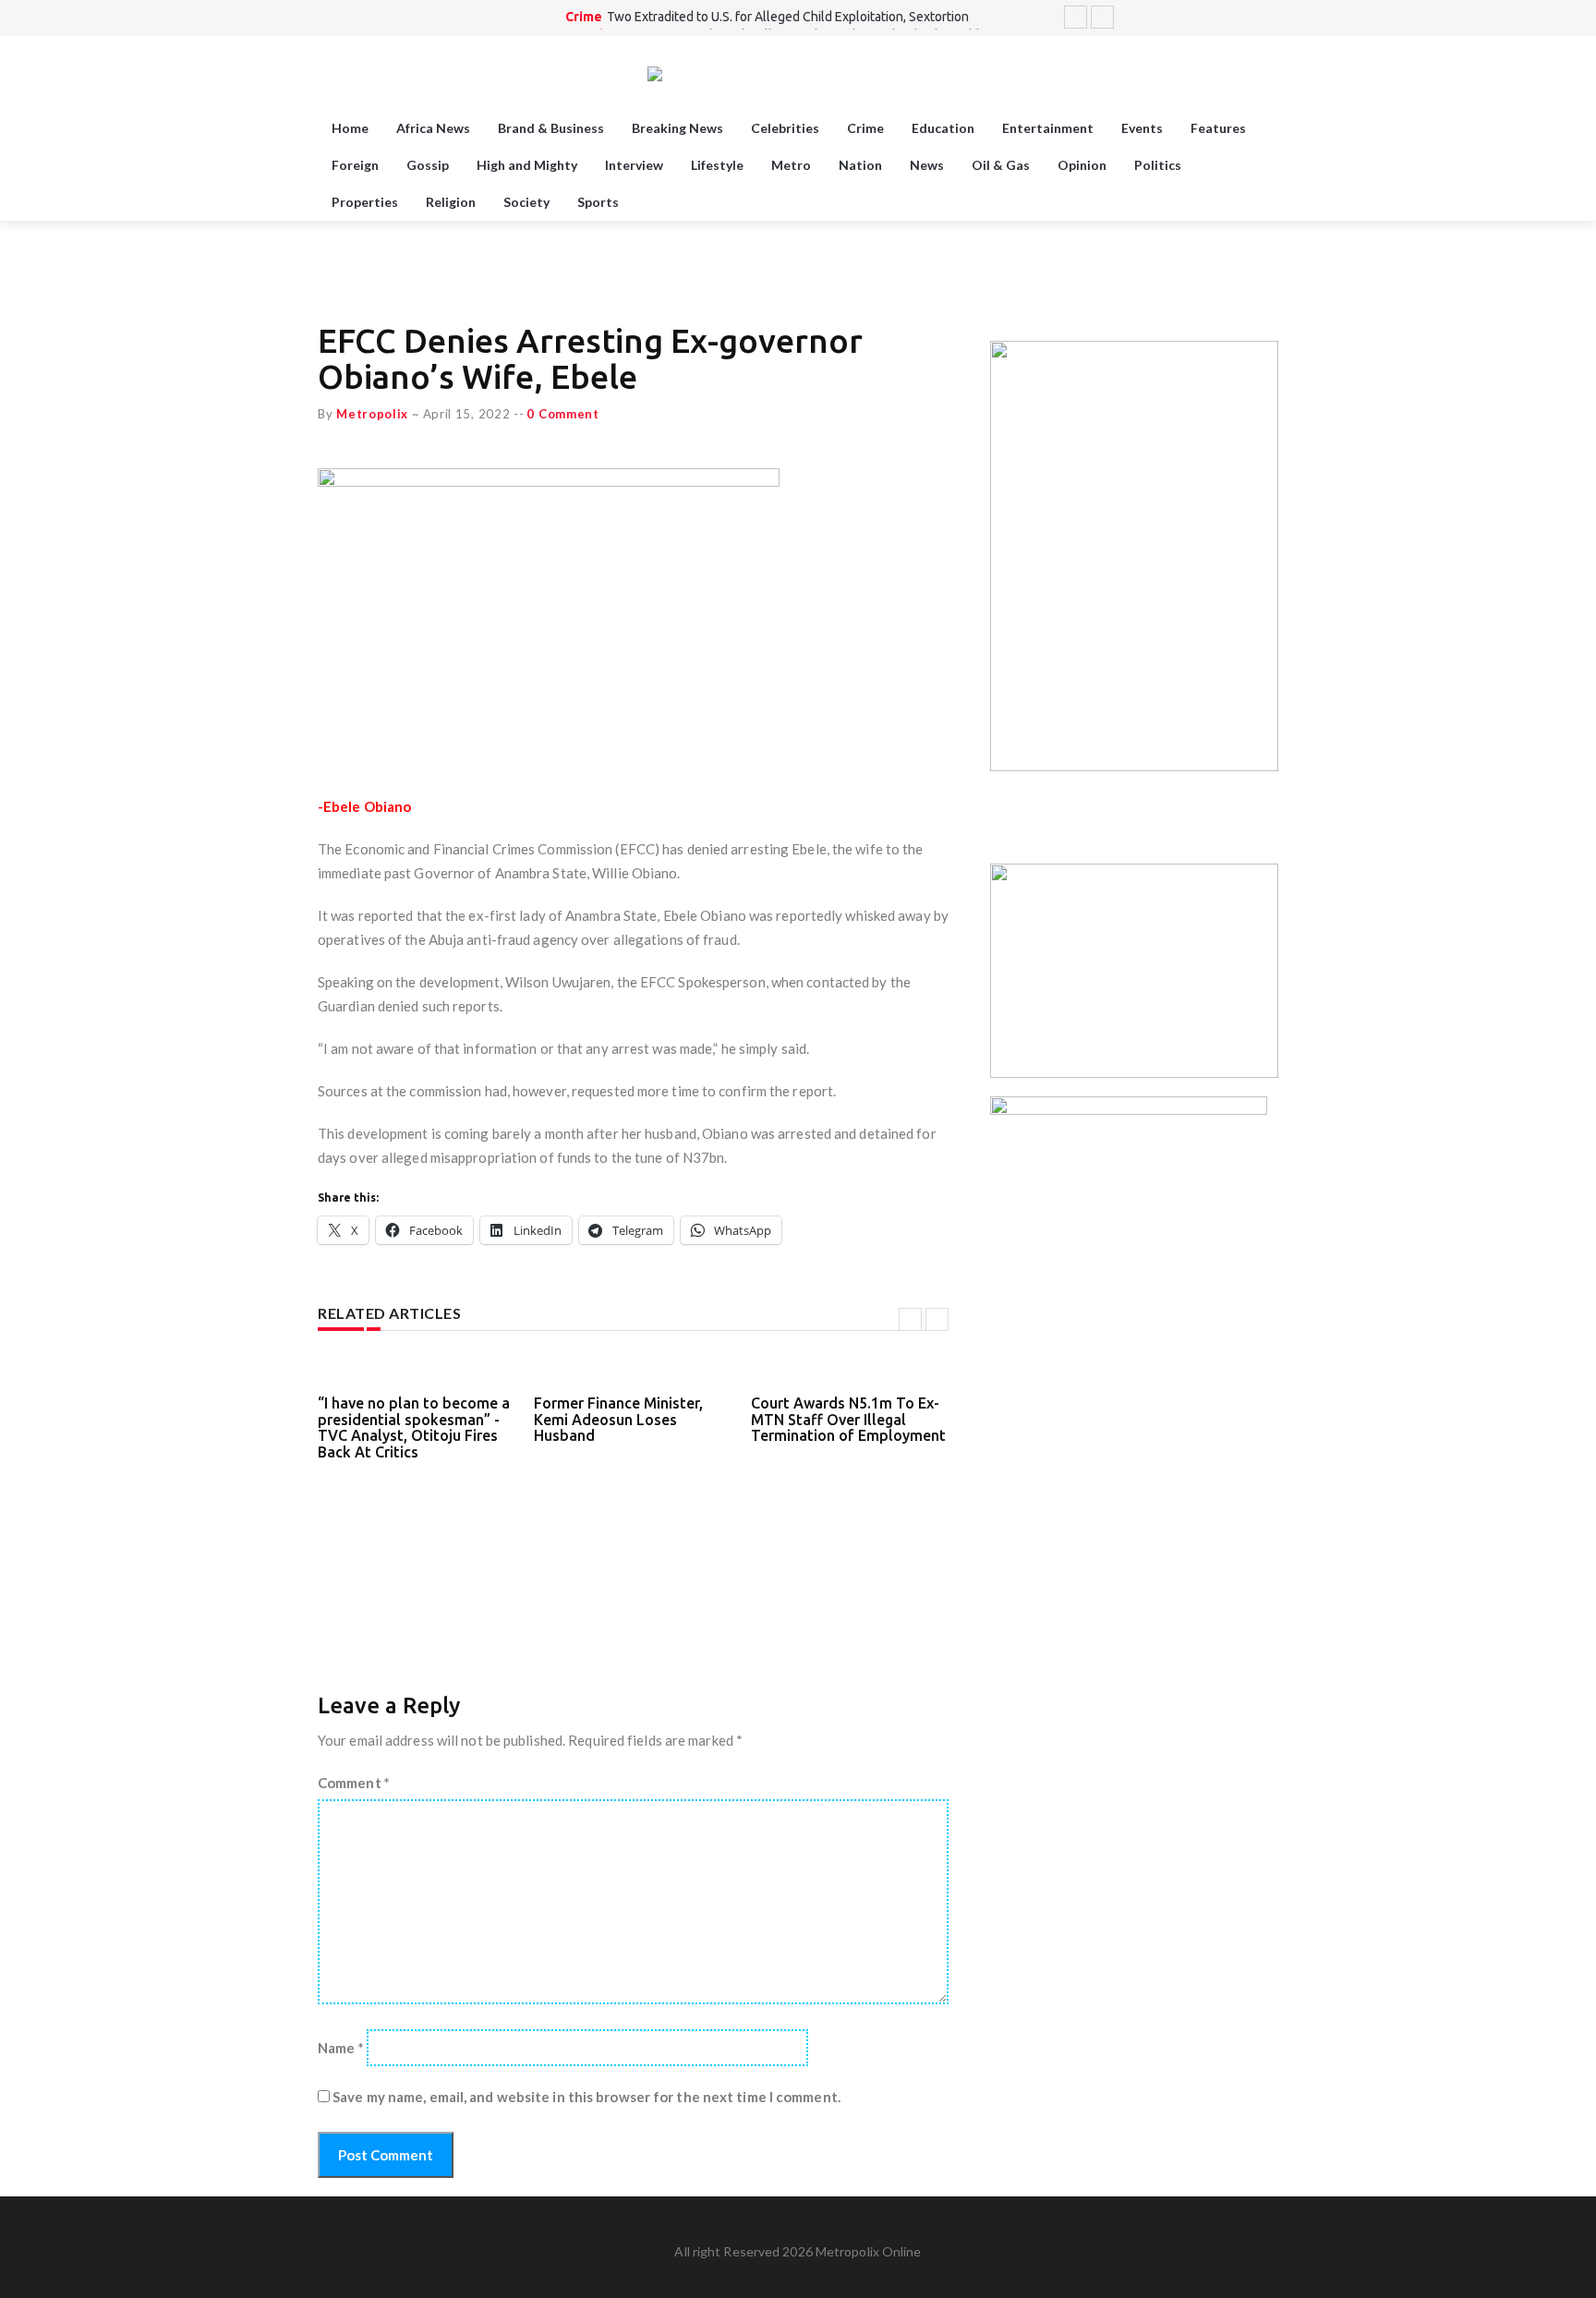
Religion (451, 202)
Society (526, 202)
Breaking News (677, 128)
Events (1142, 128)
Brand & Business (551, 128)
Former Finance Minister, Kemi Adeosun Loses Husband (618, 1419)
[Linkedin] (1268, 18)
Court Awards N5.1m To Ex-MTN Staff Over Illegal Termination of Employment (848, 1419)
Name (341, 2048)
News (927, 165)
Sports (598, 202)
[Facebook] (1222, 18)
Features (1218, 128)
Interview (634, 165)
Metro (791, 165)
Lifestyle (717, 165)
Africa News (433, 128)
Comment (354, 1783)
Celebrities (785, 128)
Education (943, 128)
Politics (1158, 165)
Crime (584, 17)
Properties (365, 202)
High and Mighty (527, 165)
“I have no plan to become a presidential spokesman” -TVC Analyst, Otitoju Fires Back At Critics (414, 1427)
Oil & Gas (1001, 165)
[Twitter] (1199, 18)
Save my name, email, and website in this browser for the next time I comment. (586, 2097)
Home (350, 128)
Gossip (428, 165)
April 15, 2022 (467, 414)
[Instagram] (1245, 18)
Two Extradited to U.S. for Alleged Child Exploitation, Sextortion (788, 17)
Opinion (1082, 165)
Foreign (355, 165)
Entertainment (1048, 128)
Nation (860, 165)
